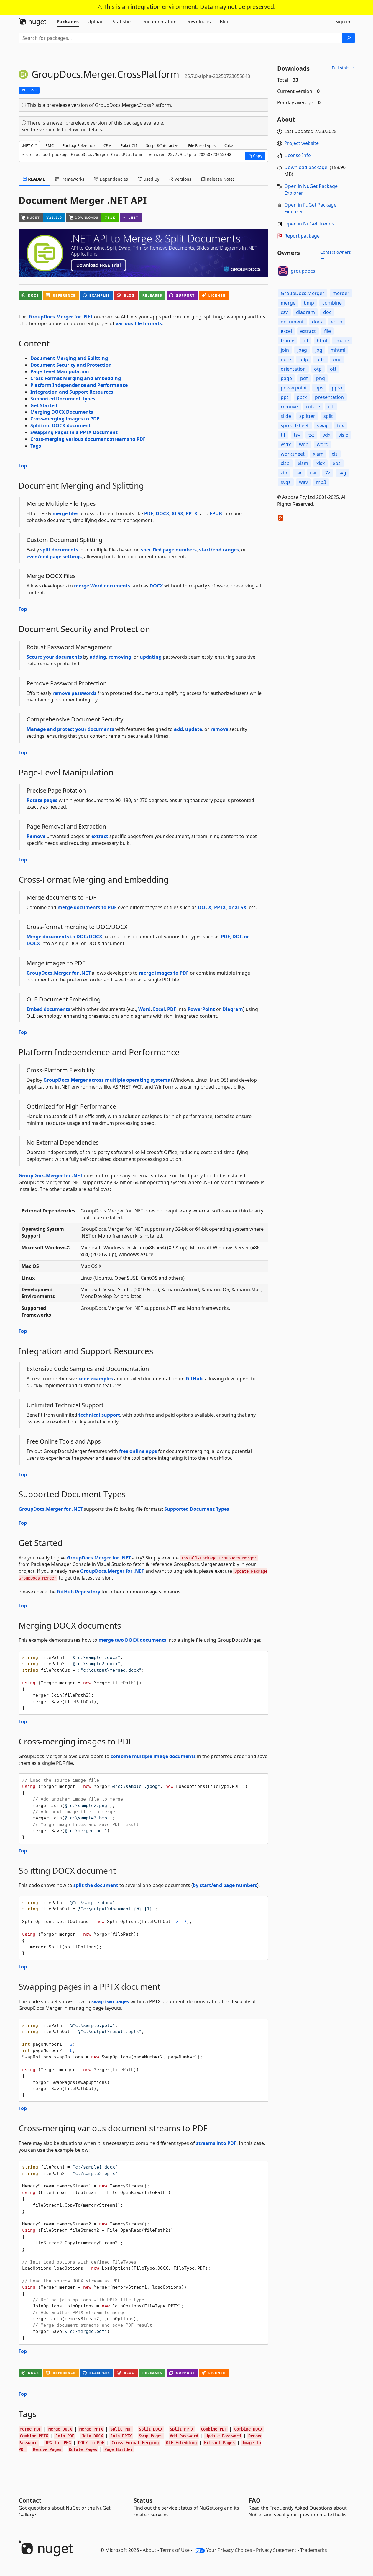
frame (287, 341)
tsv (297, 435)
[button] (255, 156)
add (178, 729)
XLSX (178, 513)
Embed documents (48, 1009)
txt (311, 435)
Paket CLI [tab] (129, 145)
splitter (307, 416)
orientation (293, 369)
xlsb (285, 463)
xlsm (303, 463)
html (322, 341)
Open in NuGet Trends (309, 224)
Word (144, 1009)
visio (344, 435)
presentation (329, 397)
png (321, 378)
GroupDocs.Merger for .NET (61, 317)
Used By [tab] (151, 179)
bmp (309, 303)
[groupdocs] (283, 271)
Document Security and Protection (71, 365)
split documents (59, 550)
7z (328, 473)
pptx (302, 397)
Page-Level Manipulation (60, 371)
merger (341, 293)
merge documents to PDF (87, 907)
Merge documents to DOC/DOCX (64, 937)
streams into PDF (216, 2143)
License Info (298, 155)
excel (286, 331)
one (337, 359)
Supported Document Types (63, 399)
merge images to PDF (164, 973)
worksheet (293, 454)
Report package (302, 236)
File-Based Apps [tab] (202, 145)
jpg (319, 350)
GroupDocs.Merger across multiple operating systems (107, 1080)
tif (283, 435)
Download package (306, 167)
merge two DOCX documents (132, 1640)
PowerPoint (201, 1009)
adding (98, 657)
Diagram (233, 1009)
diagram (305, 312)
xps (337, 463)
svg (342, 473)
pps (319, 388)
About (149, 2550)
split (328, 416)
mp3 (321, 482)
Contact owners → (336, 255)
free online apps (138, 1451)
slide (286, 416)
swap (323, 425)
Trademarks (314, 2550)
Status (143, 2500)
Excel (159, 1009)
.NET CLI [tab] (29, 145)
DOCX (162, 513)
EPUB (216, 513)
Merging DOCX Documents (62, 412)
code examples (96, 1379)
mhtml (338, 350)
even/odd (38, 557)
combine (332, 303)
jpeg (302, 350)
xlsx (321, 463)
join (285, 350)
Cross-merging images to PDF (65, 419)
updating (151, 657)
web (304, 444)
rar (314, 473)
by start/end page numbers (225, 1885)
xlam (318, 454)
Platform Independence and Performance (79, 385)
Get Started (44, 405)
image (342, 341)
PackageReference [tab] (79, 145)
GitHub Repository (79, 1592)
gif (305, 341)
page (286, 378)
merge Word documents (102, 586)
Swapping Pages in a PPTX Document (74, 432)
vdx (326, 435)
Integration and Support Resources (72, 392)
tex (340, 425)
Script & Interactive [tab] (163, 145)
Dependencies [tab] (113, 179)
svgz (286, 482)
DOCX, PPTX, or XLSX (222, 907)
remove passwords (74, 693)
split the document (96, 1885)
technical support (99, 1415)
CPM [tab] (108, 145)
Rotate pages (42, 800)
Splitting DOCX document (61, 425)
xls (335, 454)
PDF (149, 513)
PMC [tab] (50, 145)
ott (333, 369)
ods (321, 359)
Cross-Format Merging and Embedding (76, 378)
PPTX (192, 513)
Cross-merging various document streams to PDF (88, 439)
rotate (313, 407)
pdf (304, 378)
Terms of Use (175, 2550)
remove (219, 729)
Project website (301, 143)
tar (299, 473)
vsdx (286, 444)
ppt (285, 397)
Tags (36, 446)
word (323, 444)
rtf (331, 407)
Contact (30, 2500)
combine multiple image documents (153, 1756)
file (327, 331)
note (286, 359)
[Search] (349, 38)
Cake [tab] (229, 145)
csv (284, 312)
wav (303, 482)
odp (304, 359)
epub (337, 322)
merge (288, 303)
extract (100, 836)
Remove (36, 836)
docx (317, 322)
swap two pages (110, 2001)
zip (284, 473)
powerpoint (294, 388)
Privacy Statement (276, 2550)
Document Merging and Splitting (69, 358)
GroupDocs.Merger (303, 293)
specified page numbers (169, 550)
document (292, 322)
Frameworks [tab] (72, 179)
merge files (65, 513)
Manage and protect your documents (70, 729)
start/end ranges (219, 550)
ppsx (337, 388)
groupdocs (303, 271)
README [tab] (36, 179)
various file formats (139, 323)
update (194, 729)
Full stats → (343, 68)
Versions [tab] (182, 179)
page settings (66, 557)
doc (327, 312)
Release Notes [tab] (220, 179)
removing (120, 657)
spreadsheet (295, 425)
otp (318, 369)
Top (23, 466)
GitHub (194, 1379)
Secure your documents (54, 657)
